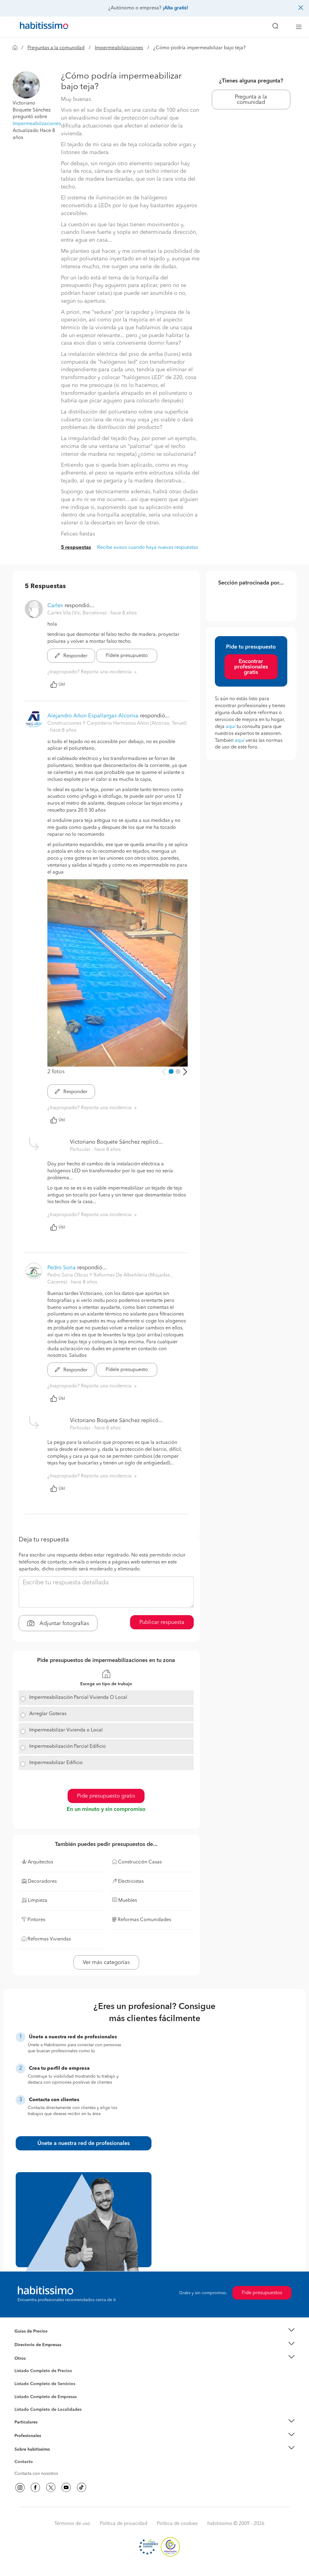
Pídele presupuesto (127, 656)
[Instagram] (20, 2487)
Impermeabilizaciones (119, 48)
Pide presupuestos (262, 2293)
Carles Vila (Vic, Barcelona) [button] (78, 613)
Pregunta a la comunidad (251, 100)
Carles (55, 606)
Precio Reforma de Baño (38, 2339)
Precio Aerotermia (32, 2345)
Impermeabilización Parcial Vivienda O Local (78, 1698)
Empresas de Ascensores (38, 2352)
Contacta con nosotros (36, 2474)
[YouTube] (66, 2487)
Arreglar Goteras (48, 1714)
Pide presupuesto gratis (106, 1796)
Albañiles (24, 2401)
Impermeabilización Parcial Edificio (68, 1747)
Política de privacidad (124, 2524)
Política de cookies (177, 2524)
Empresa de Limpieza (35, 2358)
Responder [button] (75, 656)
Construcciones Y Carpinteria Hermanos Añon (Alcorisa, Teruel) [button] (117, 723)
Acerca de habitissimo (36, 2457)
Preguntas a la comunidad (56, 48)
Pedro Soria (62, 1268)
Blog (19, 2366)
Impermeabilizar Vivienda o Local (66, 1730)
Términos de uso (72, 2524)
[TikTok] (81, 2487)
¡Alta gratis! (175, 8)
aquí (231, 727)
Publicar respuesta (162, 1622)
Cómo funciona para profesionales (48, 2443)
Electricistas (26, 2394)
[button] (26, 85)
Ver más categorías (106, 1963)
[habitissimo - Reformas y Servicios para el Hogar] (42, 27)
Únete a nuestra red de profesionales (84, 2143)
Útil (62, 684)
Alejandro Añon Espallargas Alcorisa (93, 716)
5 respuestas (76, 548)
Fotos (20, 2378)
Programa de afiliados (36, 2469)
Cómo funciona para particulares (46, 2430)
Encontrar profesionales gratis (251, 667)
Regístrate (24, 2436)
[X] (51, 2487)
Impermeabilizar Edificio (56, 1763)
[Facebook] (35, 2487)
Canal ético (25, 2463)
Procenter (24, 2384)
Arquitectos (26, 2407)
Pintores (22, 2388)
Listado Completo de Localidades (48, 2410)
